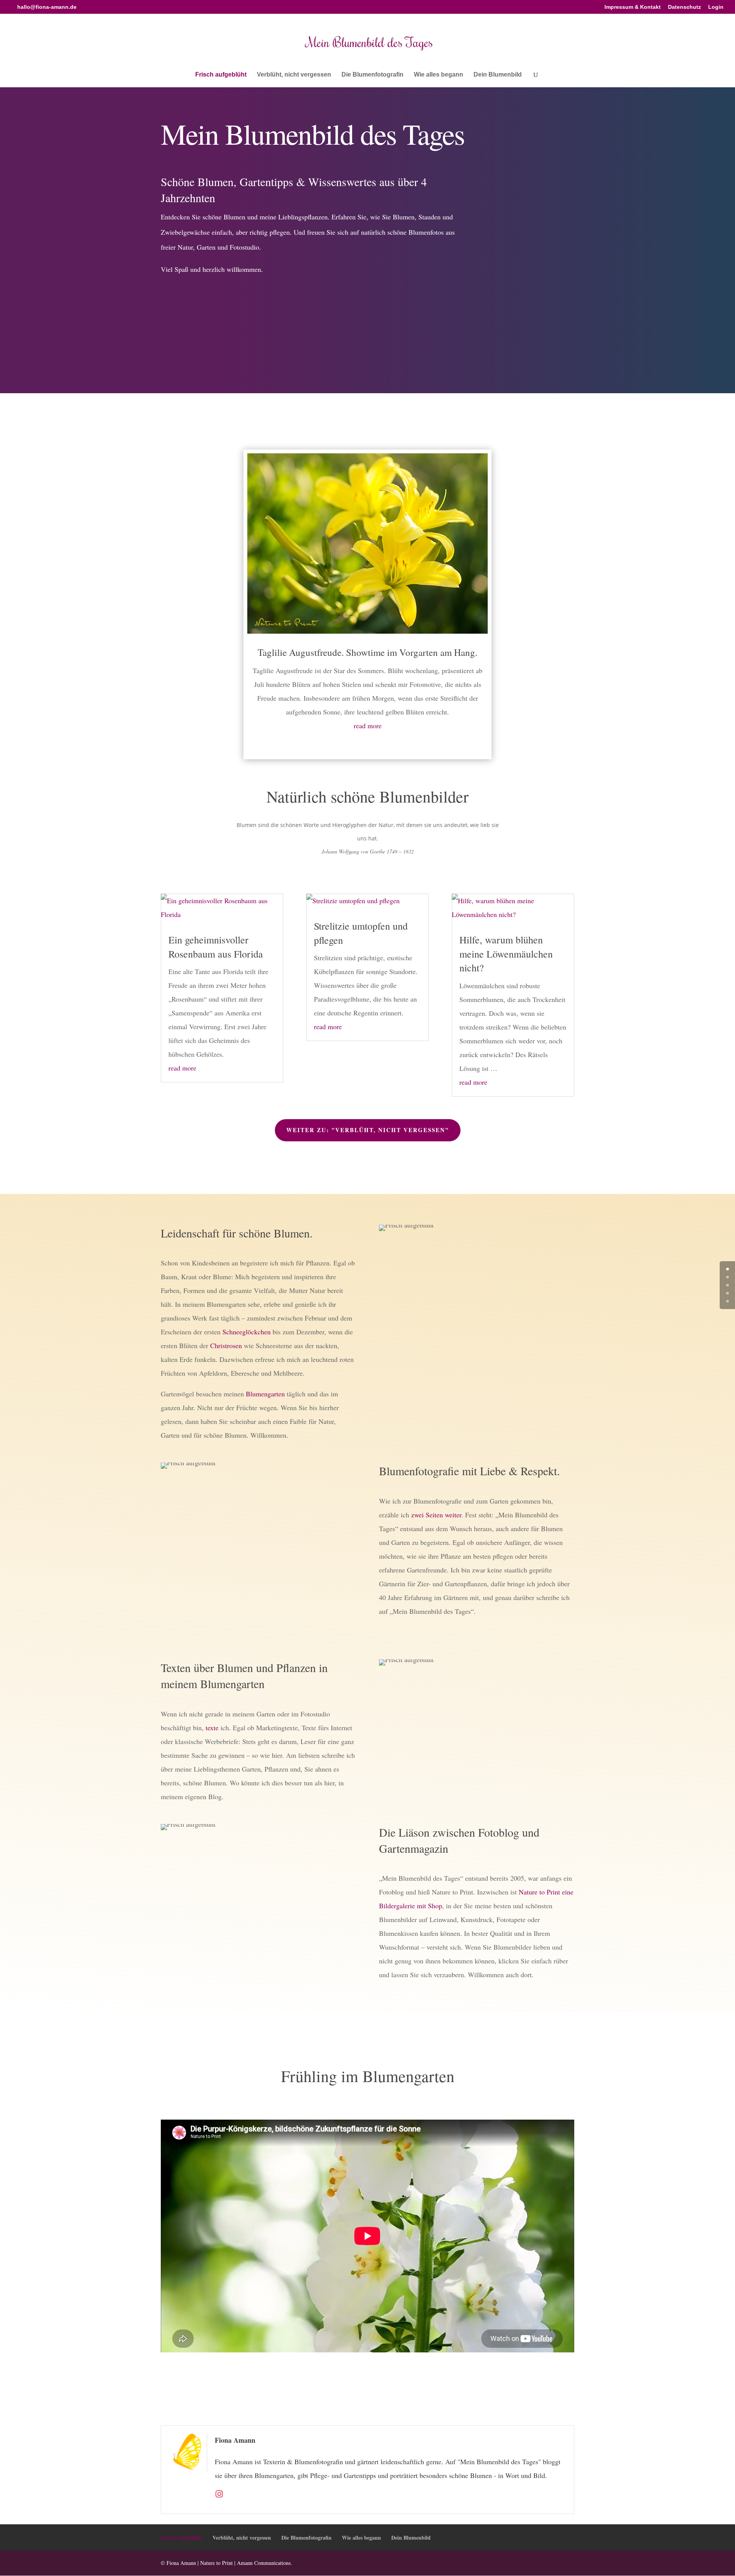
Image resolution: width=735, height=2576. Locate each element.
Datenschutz (684, 7)
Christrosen (226, 1345)
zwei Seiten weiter (436, 1515)
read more (368, 726)
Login (716, 7)
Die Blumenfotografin (372, 75)
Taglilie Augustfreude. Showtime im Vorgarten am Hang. (367, 652)
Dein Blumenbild (498, 75)
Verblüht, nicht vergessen (294, 75)
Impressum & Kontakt (633, 7)
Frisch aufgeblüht (221, 75)
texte (212, 1728)
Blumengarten (265, 1394)
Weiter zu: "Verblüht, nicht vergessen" (368, 1130)
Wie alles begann (439, 75)
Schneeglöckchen (247, 1332)
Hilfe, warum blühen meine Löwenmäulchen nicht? (506, 954)
